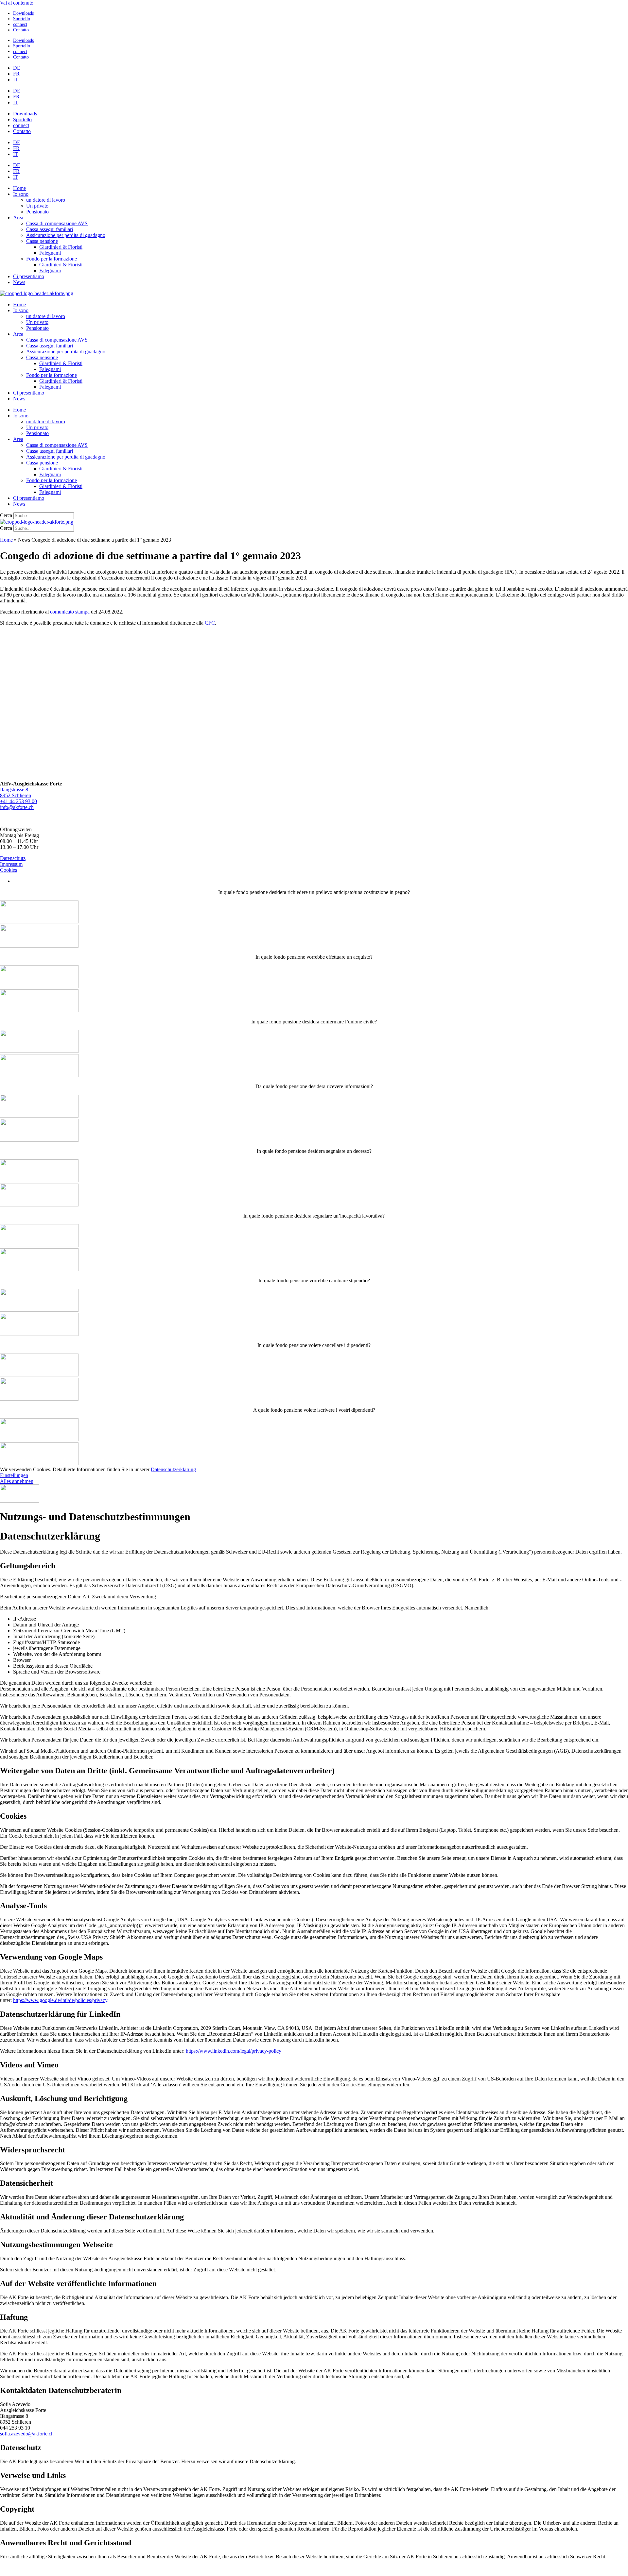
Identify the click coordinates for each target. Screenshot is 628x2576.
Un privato (37, 206)
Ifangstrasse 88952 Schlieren (16, 792)
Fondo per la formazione (52, 259)
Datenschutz (13, 858)
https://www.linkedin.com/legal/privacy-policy (234, 2051)
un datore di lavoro (46, 200)
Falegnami (50, 253)
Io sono (21, 194)
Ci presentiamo (29, 276)
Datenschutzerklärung (173, 1469)
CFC (210, 623)
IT (16, 80)
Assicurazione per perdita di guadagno (66, 235)
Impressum (11, 864)
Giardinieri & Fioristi (61, 247)
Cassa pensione (42, 241)
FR (16, 74)
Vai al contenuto (17, 3)
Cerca (6, 515)
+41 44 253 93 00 (18, 801)
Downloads (23, 13)
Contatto (21, 30)
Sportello (22, 19)
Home (19, 188)
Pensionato (37, 212)
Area (18, 218)
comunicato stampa (70, 612)
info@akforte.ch (17, 807)
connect (20, 24)
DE (17, 68)
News (19, 282)
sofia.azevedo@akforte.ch (27, 2434)
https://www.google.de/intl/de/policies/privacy (60, 2000)
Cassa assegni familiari (50, 229)
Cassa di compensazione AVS (57, 223)
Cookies (9, 870)
